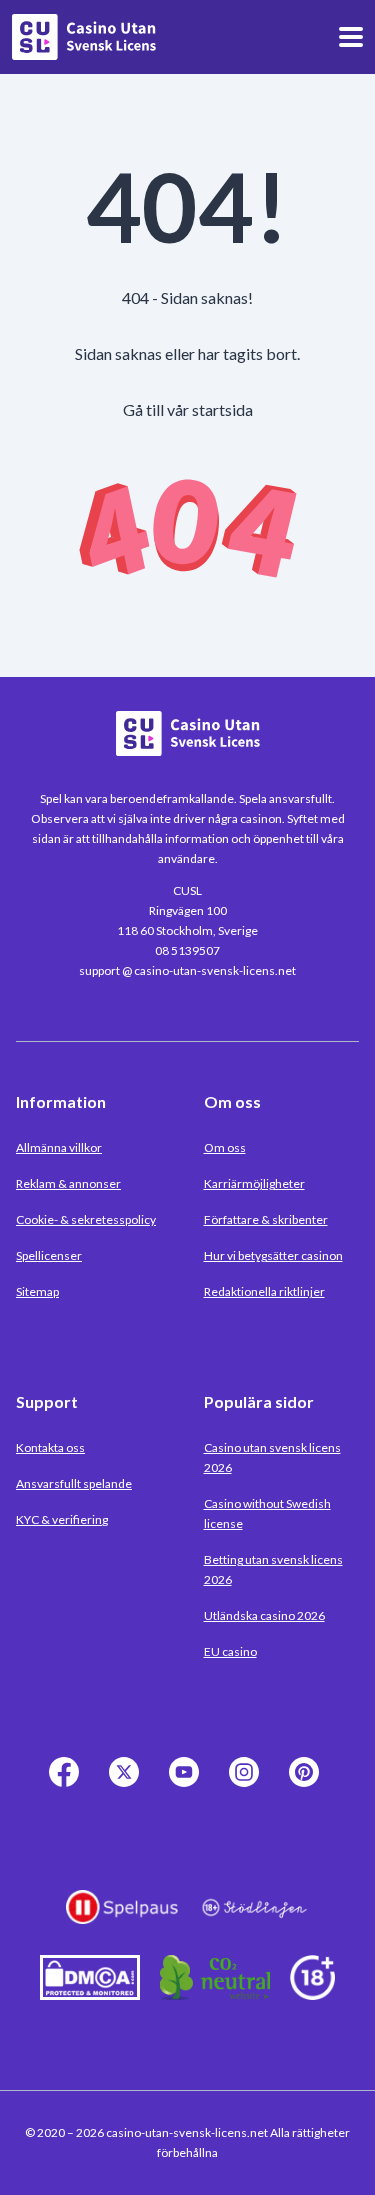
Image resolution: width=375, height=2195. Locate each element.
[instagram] (248, 1783)
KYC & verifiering (62, 1519)
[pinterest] (308, 1783)
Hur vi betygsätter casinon (273, 1255)
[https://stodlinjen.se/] (254, 1922)
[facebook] (68, 1783)
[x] (128, 1783)
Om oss (225, 1147)
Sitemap (37, 1291)
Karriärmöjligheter (254, 1183)
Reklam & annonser (68, 1183)
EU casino (230, 1651)
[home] (84, 37)
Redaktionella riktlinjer (264, 1291)
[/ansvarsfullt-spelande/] (312, 1993)
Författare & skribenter (266, 1219)
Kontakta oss (50, 1447)
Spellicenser (49, 1255)
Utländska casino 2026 (264, 1615)
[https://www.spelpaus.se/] (122, 1922)
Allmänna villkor (59, 1147)
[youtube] (188, 1783)
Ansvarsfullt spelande (74, 1483)
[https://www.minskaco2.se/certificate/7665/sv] (215, 1993)
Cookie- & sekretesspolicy (86, 1219)
